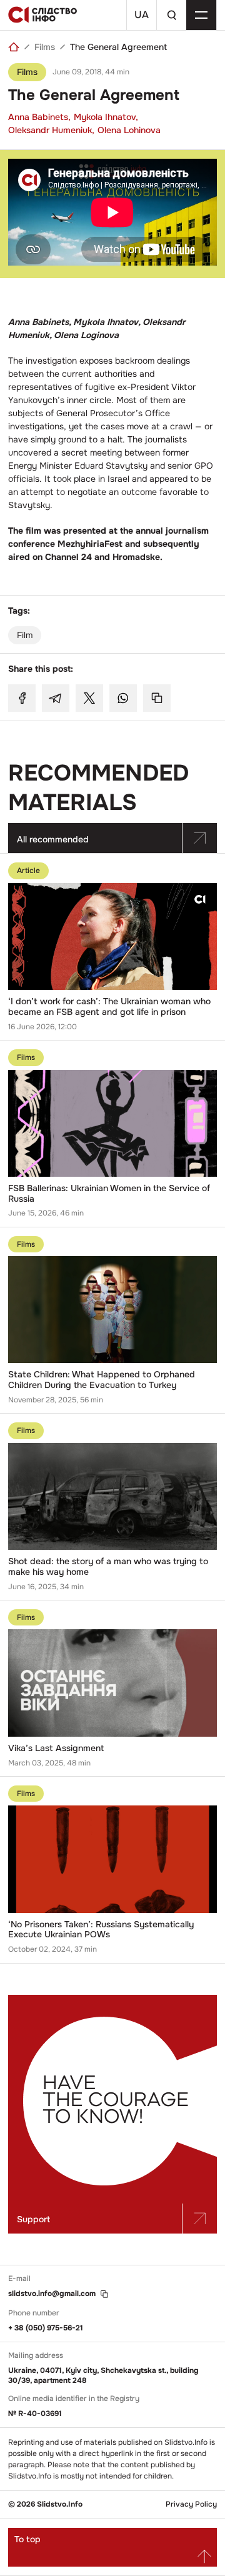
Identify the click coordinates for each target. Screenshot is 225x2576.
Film (25, 635)
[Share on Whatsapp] (123, 698)
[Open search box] (171, 15)
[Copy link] (157, 698)
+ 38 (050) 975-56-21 (46, 2328)
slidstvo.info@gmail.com (52, 2294)
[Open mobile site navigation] (201, 15)
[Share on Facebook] (22, 698)
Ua (142, 15)
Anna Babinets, (39, 117)
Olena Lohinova (129, 130)
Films (45, 47)
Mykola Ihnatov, (106, 117)
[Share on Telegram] (56, 698)
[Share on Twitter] (89, 698)
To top (27, 2539)
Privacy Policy (191, 2504)
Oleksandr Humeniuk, (51, 130)
